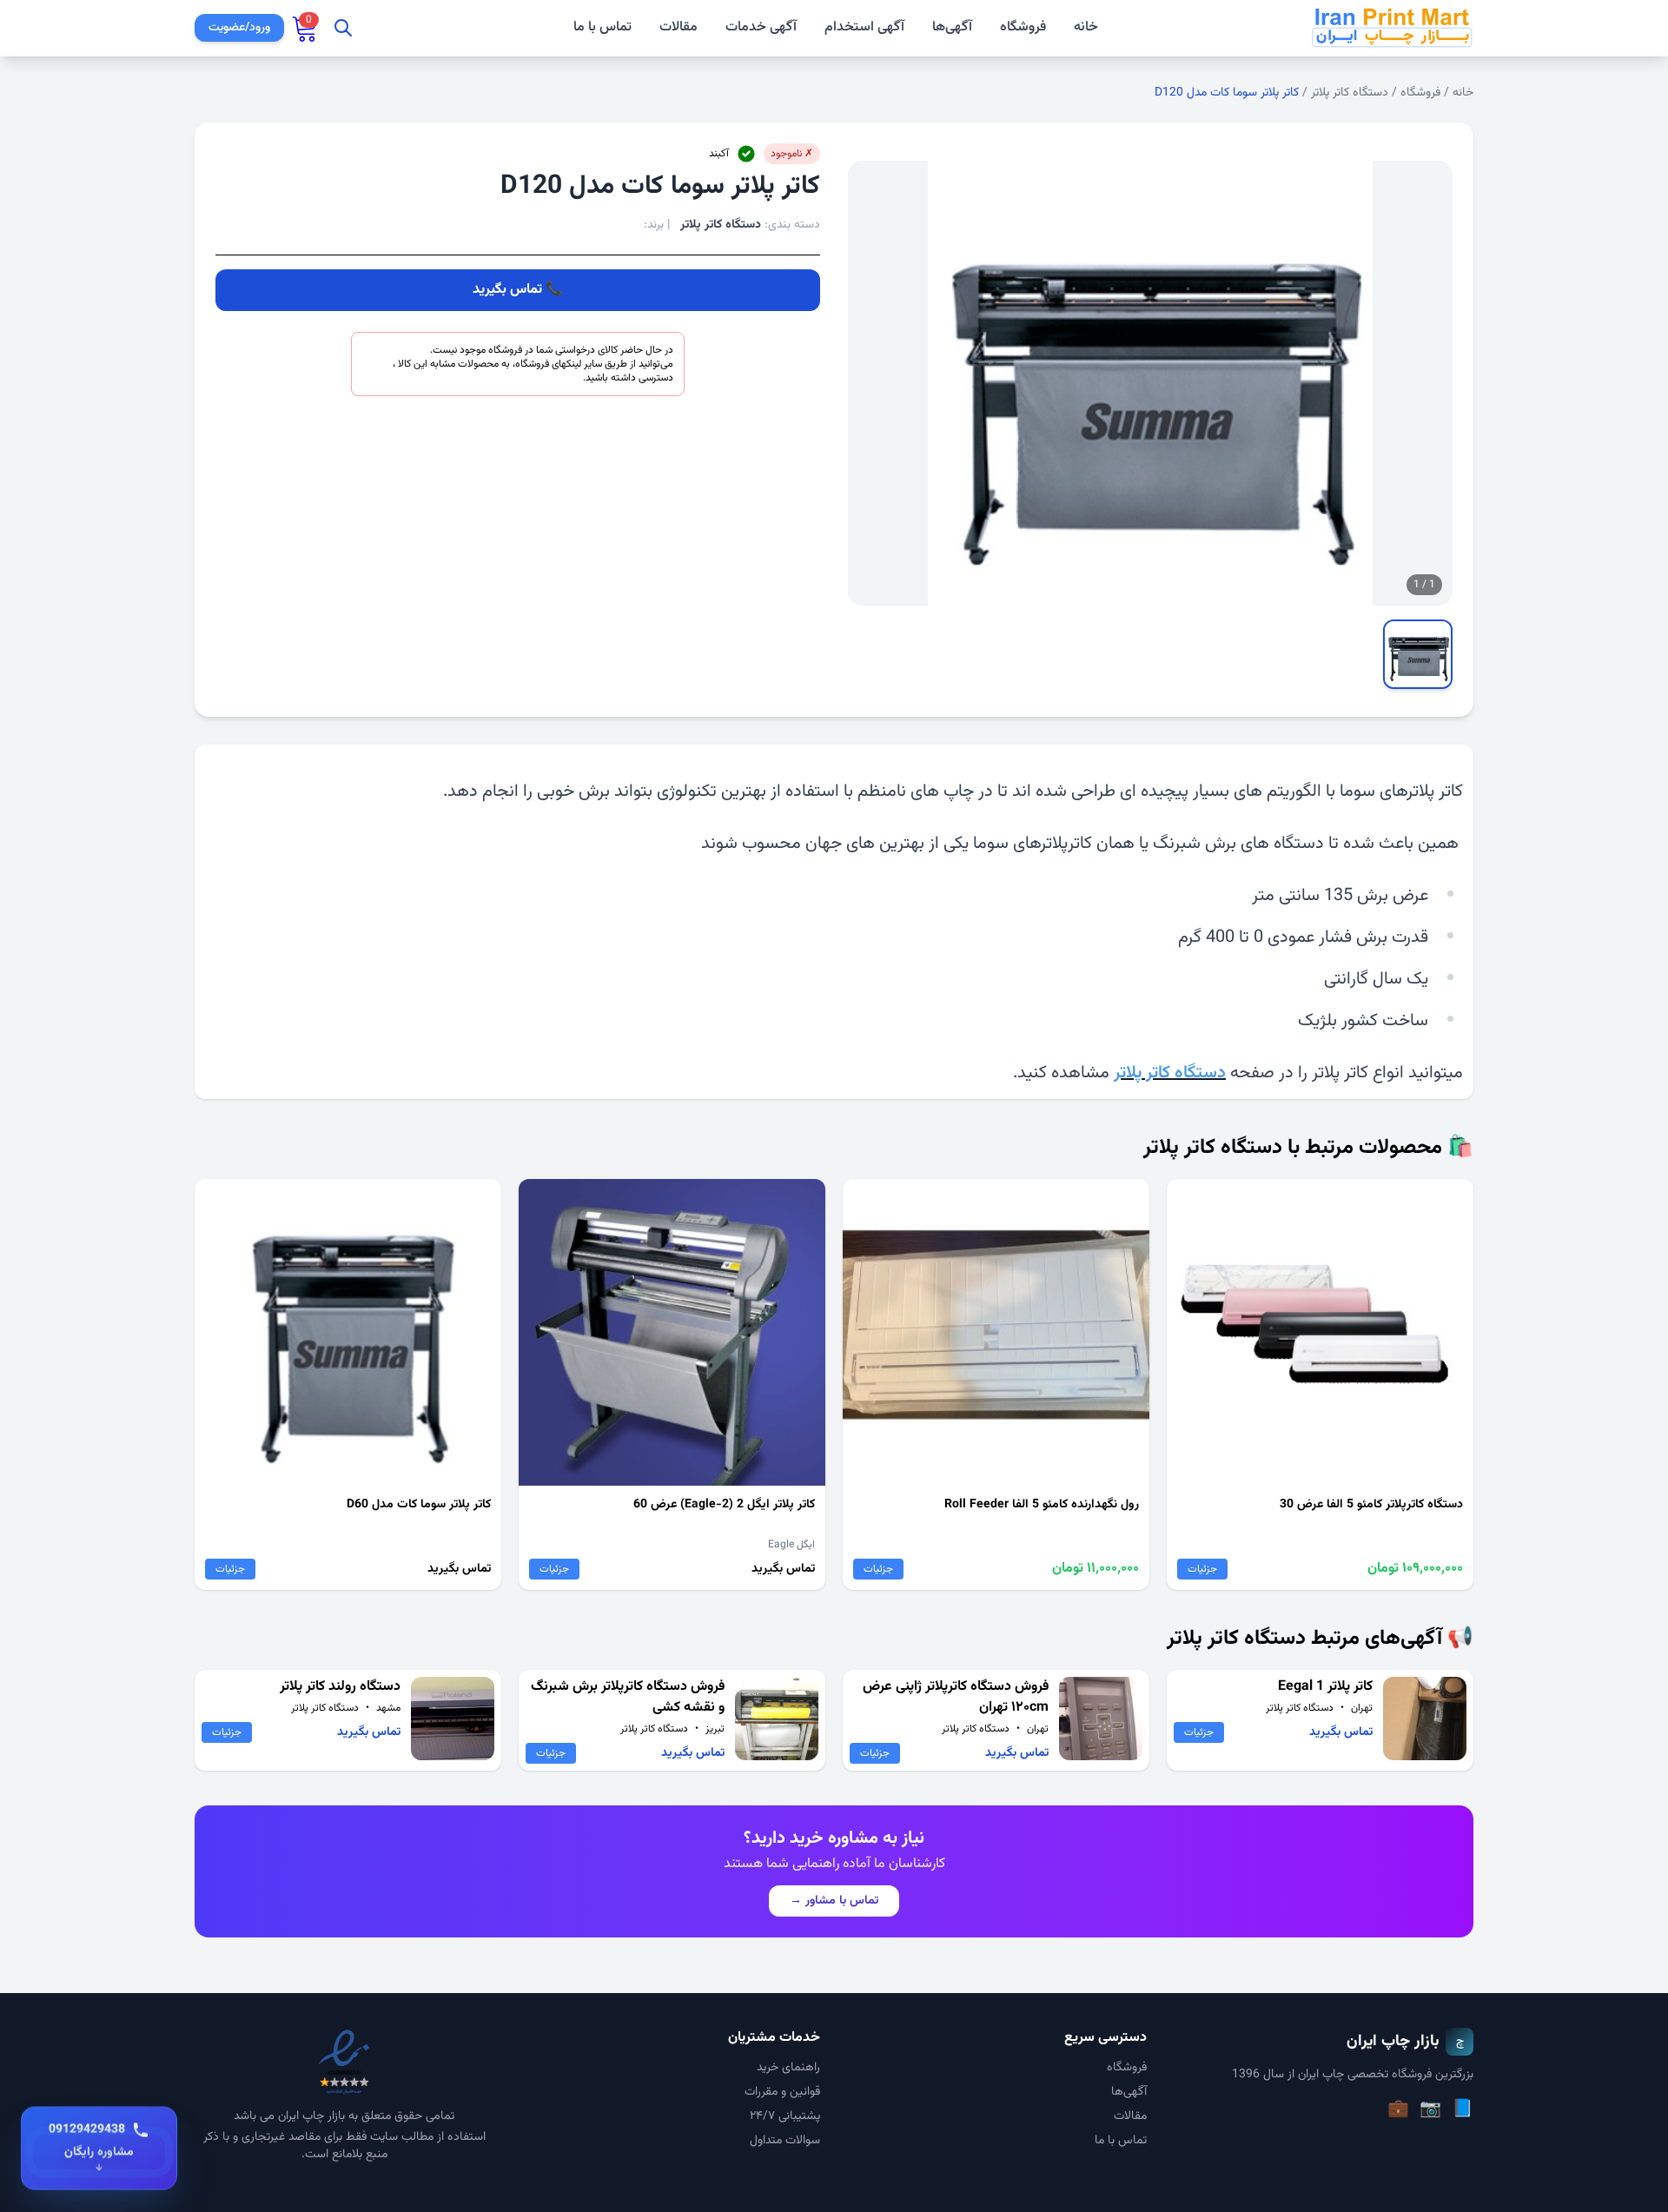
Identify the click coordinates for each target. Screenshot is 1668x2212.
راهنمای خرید (788, 2068)
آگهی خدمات (761, 28)
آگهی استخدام (864, 28)
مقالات (678, 28)
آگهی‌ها (952, 27)
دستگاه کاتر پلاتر (1350, 93)
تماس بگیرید (507, 290)
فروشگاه (1023, 27)
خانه (1086, 28)
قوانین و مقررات (782, 2092)
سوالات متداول (785, 2141)
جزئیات (1202, 1569)
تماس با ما (602, 28)
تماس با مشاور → (834, 1901)
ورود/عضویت (239, 28)
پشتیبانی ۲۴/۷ (785, 2116)
